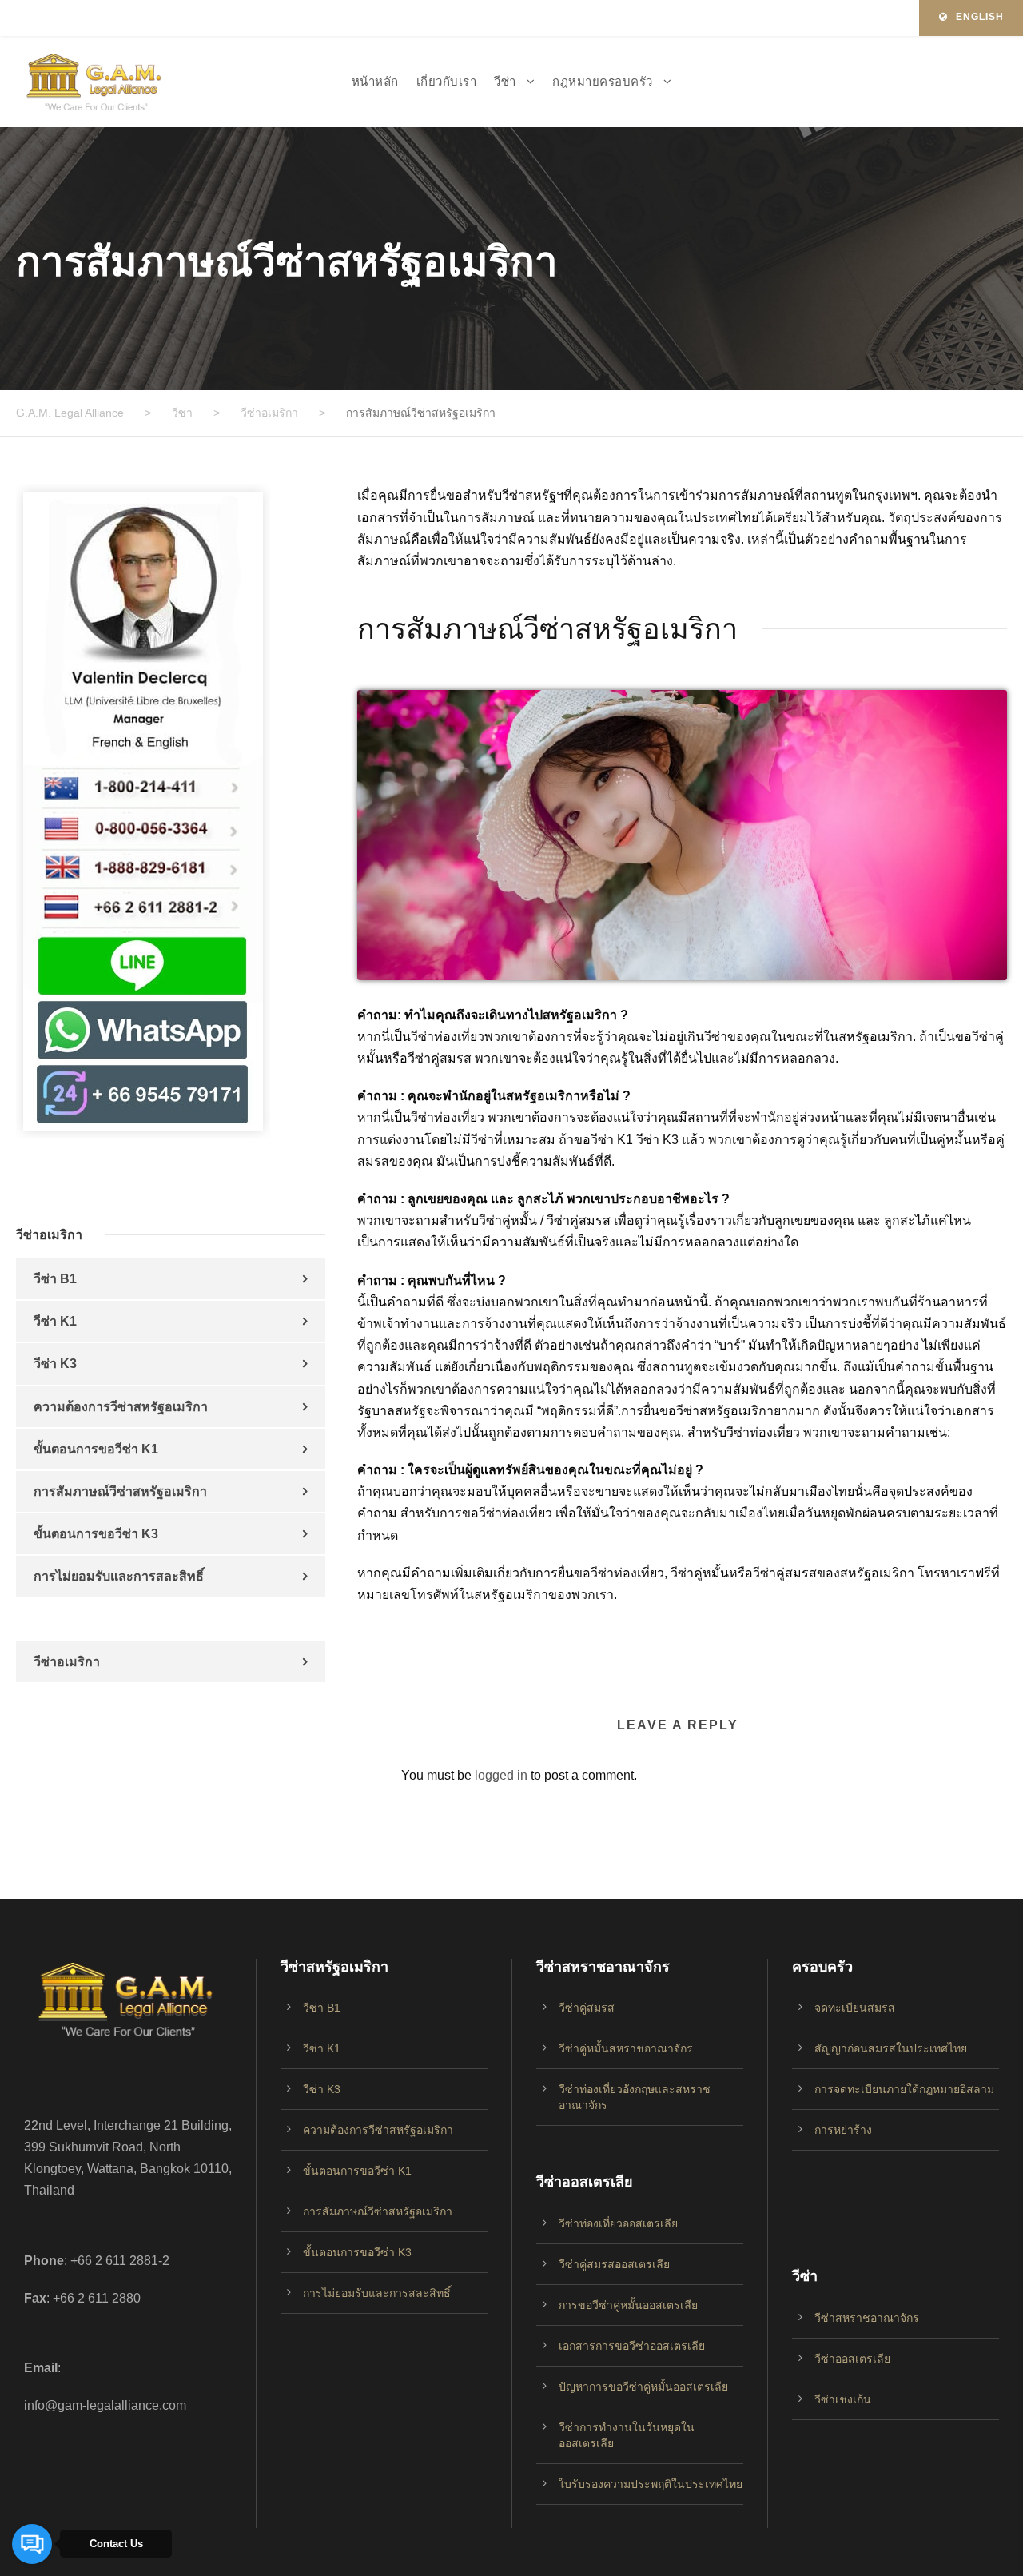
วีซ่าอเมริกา (67, 1662)
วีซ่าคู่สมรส (587, 2008)
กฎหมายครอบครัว (603, 81)
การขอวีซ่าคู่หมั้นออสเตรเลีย (628, 2305)
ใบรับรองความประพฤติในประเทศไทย (651, 2484)
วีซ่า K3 (55, 1364)
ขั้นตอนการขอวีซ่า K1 (96, 1449)
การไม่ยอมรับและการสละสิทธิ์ (119, 1576)
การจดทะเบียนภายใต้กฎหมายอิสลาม (904, 2089)
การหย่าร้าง (843, 2130)
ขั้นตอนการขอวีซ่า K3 (96, 1534)
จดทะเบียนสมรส (855, 2008)
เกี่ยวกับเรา (447, 81)
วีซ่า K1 (55, 1321)
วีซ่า (505, 81)
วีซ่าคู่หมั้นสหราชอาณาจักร (626, 2048)
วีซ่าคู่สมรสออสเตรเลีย (614, 2264)
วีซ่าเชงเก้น (843, 2399)
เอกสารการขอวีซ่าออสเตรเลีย (632, 2346)
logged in (501, 1775)
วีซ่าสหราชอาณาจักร (867, 2318)
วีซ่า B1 (55, 1279)
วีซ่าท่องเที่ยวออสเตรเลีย (618, 2223)
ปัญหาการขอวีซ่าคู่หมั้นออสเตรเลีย (643, 2387)
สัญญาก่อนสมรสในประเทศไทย (891, 2048)
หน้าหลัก (375, 81)
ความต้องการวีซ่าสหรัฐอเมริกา (121, 1407)
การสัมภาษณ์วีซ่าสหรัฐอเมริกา (120, 1491)
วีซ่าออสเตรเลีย (852, 2359)
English (980, 17)
